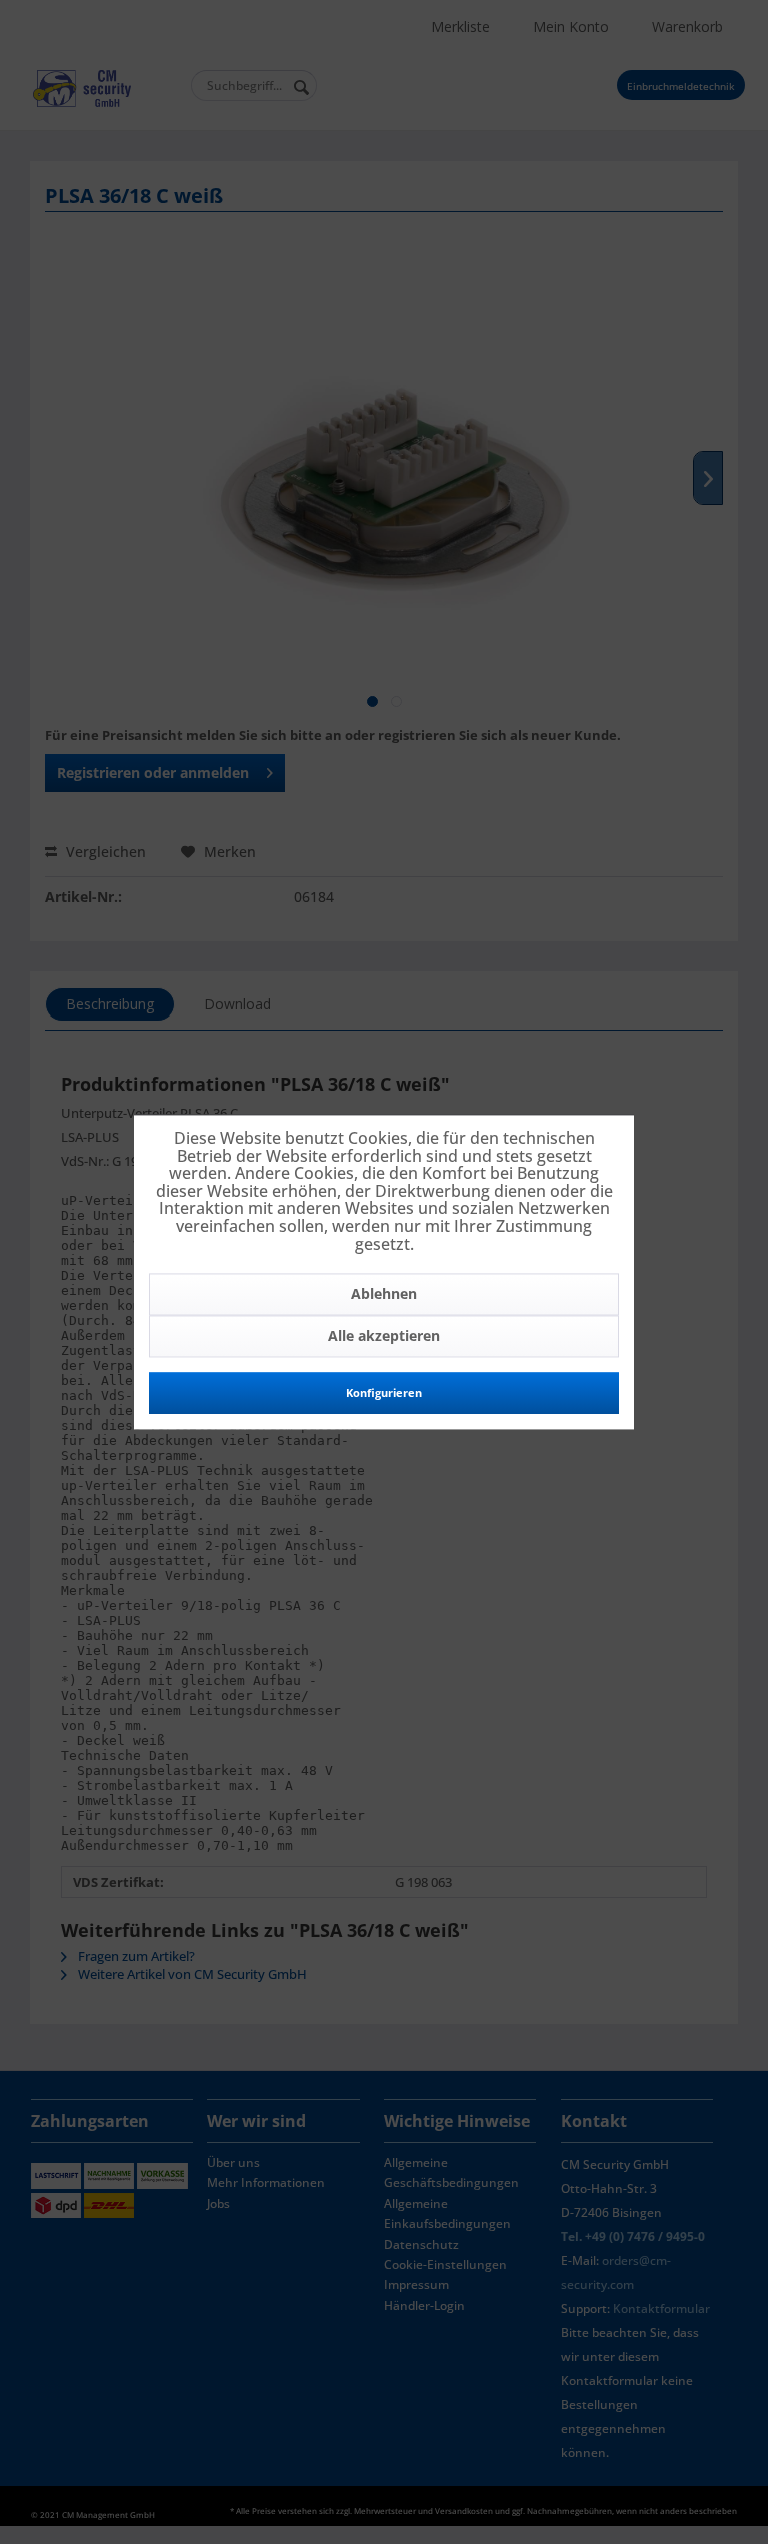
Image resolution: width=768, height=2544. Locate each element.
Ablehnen (384, 1294)
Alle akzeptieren (384, 1336)
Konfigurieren (384, 1393)
